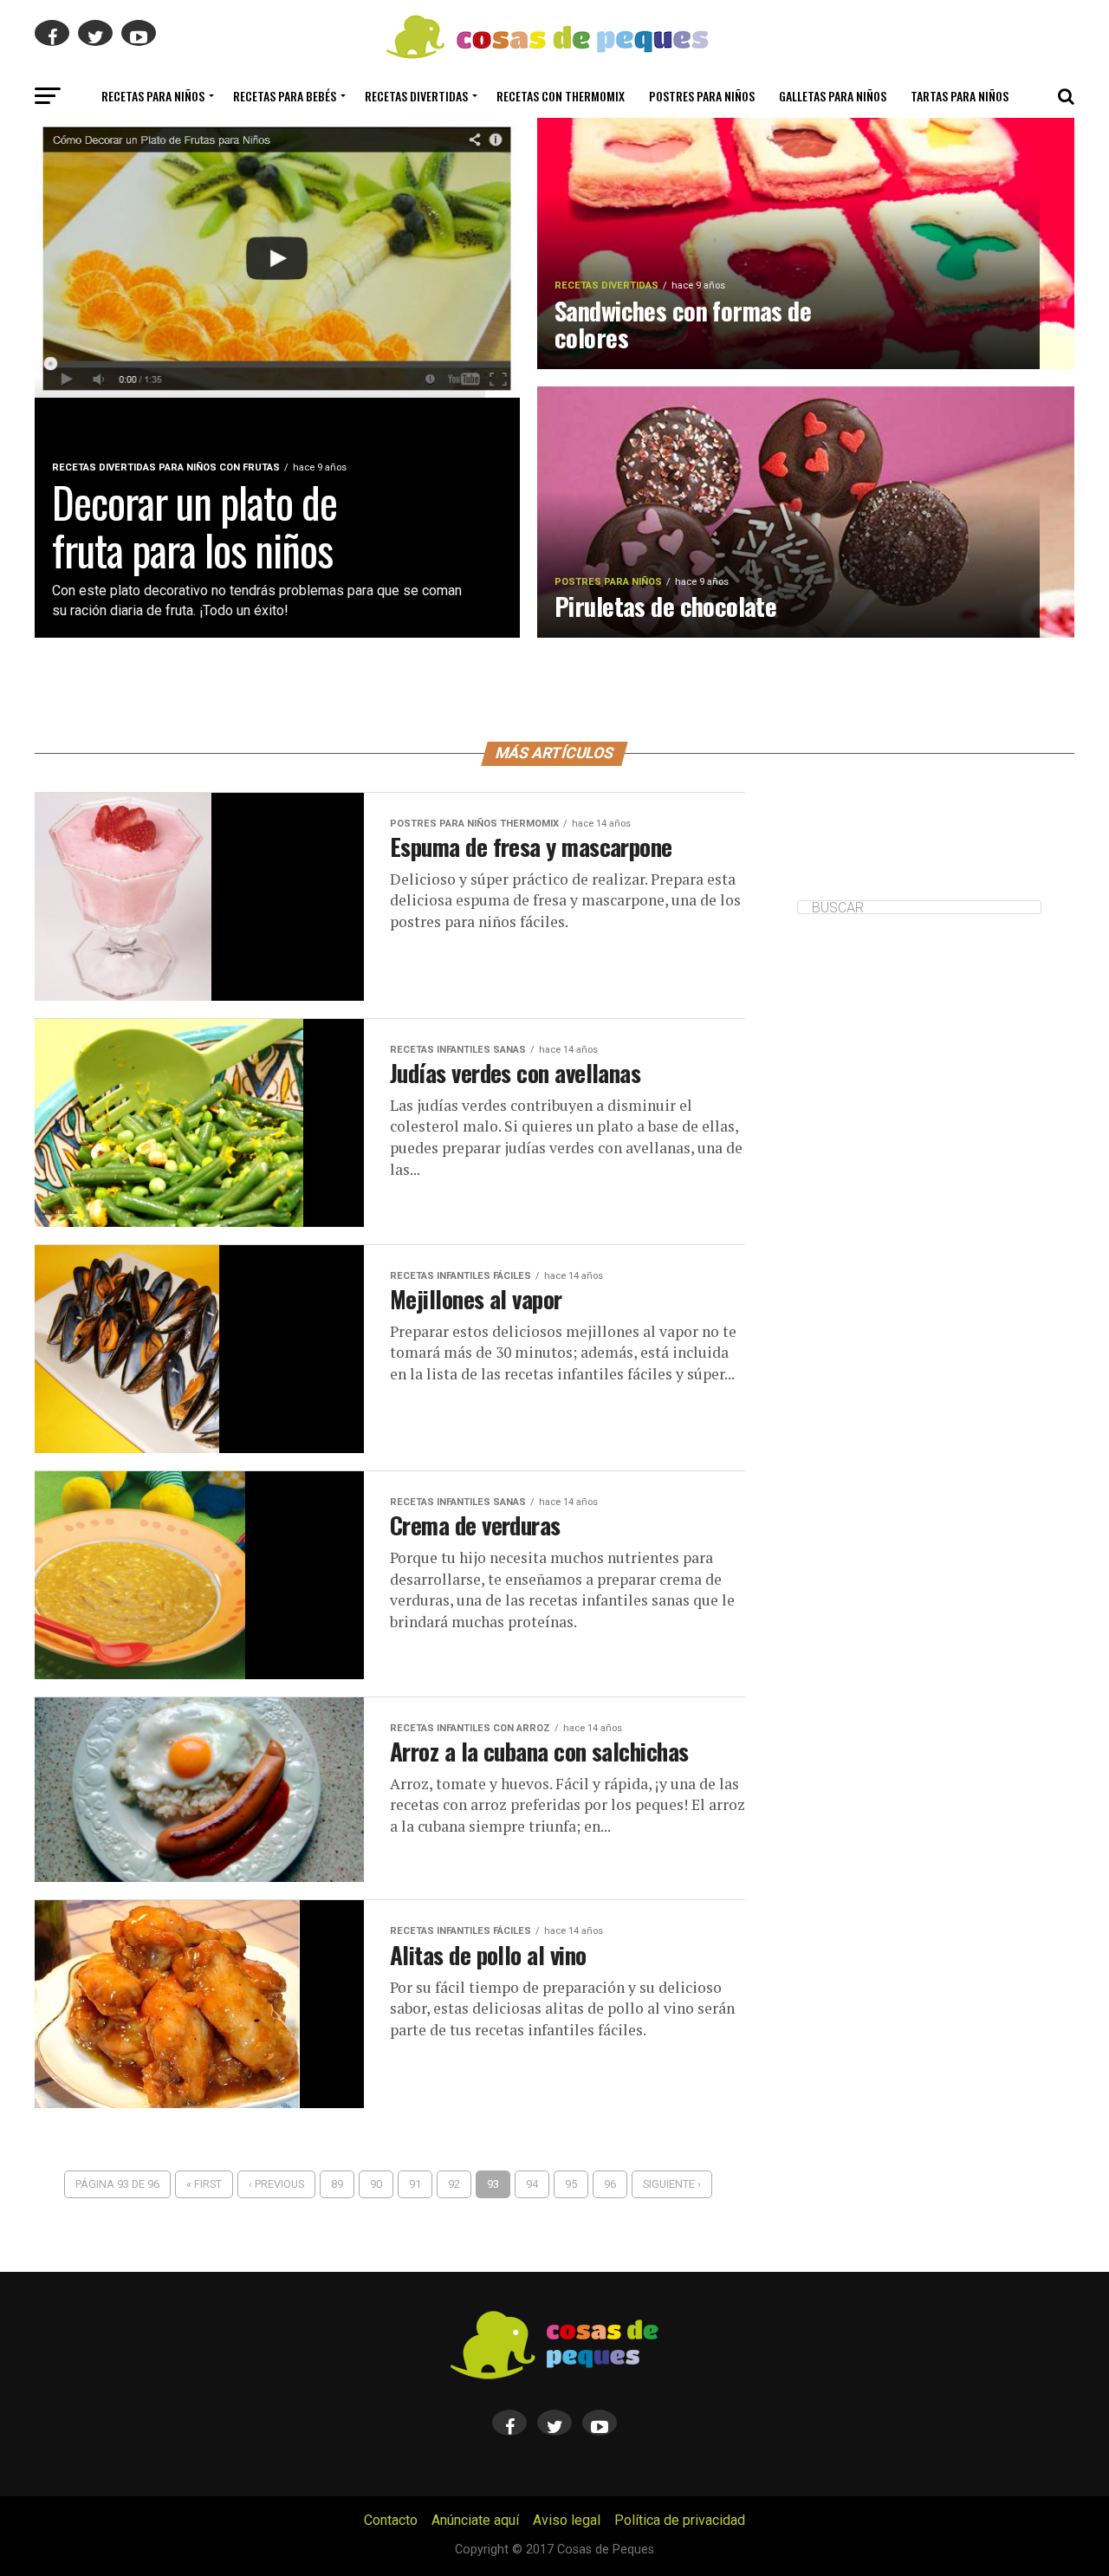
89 (337, 2184)
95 (571, 2184)
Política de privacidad (680, 2520)
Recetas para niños (153, 96)
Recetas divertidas (416, 96)
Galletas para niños (833, 96)
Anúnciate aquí (475, 2520)
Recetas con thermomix (561, 96)
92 (454, 2184)
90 (376, 2184)
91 (415, 2184)
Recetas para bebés (285, 96)
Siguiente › (672, 2184)
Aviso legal (567, 2520)
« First (204, 2184)
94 (532, 2184)
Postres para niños (702, 96)
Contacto (391, 2520)
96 (610, 2184)
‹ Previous (276, 2184)
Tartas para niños (960, 96)
